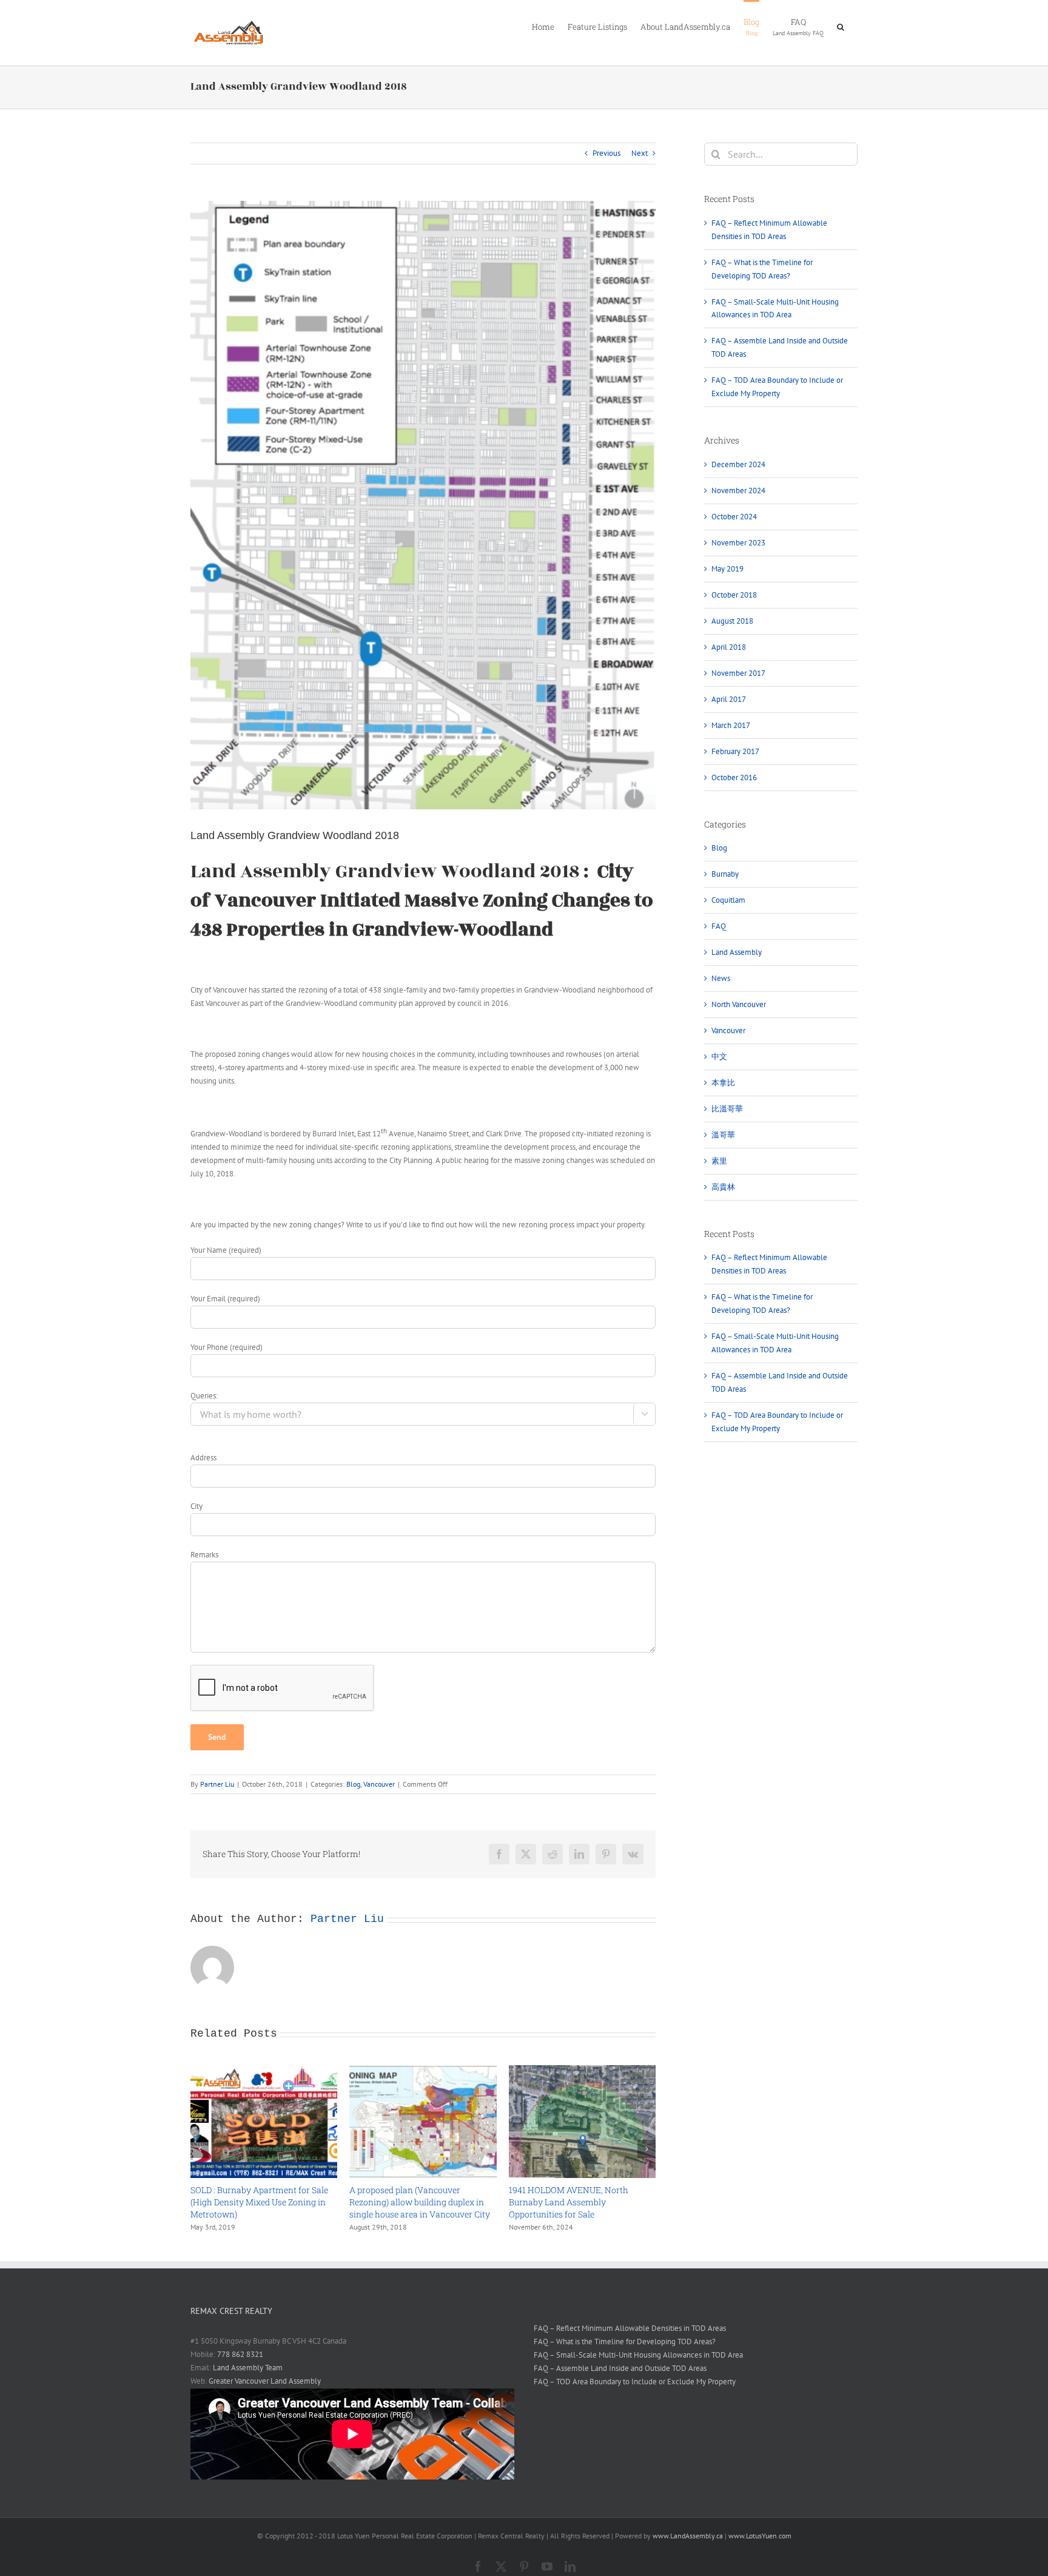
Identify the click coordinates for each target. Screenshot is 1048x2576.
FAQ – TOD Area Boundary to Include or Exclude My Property (635, 2382)
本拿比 (723, 1083)
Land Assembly (737, 952)
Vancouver (379, 1784)
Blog (353, 1784)
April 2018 (729, 647)
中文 (719, 1057)
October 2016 (734, 777)
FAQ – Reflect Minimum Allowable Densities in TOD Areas (630, 2328)
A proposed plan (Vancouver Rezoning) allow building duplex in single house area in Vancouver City (420, 2202)
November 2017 (738, 673)
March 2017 (731, 725)
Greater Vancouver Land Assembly (265, 2381)
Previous (606, 153)
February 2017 (735, 751)
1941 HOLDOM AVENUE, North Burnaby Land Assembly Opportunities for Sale (569, 2202)
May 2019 (727, 569)
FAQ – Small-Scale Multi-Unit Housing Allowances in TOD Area (638, 2355)
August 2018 (732, 621)
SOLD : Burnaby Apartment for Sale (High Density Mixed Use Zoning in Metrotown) (259, 2202)
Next (640, 153)
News (721, 978)
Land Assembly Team (248, 2368)
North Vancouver (739, 1004)
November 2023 (738, 543)
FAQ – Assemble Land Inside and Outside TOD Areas (620, 2368)
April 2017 (729, 699)
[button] (841, 26)
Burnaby (725, 874)
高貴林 (723, 1187)
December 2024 (738, 464)
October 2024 (734, 517)
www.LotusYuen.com (760, 2536)
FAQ (719, 926)
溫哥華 (723, 1135)
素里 (719, 1161)
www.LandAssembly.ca (688, 2536)
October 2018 (734, 595)
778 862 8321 (240, 2354)
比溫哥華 (727, 1109)
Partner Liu (217, 1784)
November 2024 (738, 491)
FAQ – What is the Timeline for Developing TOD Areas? (625, 2342)
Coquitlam (728, 900)
